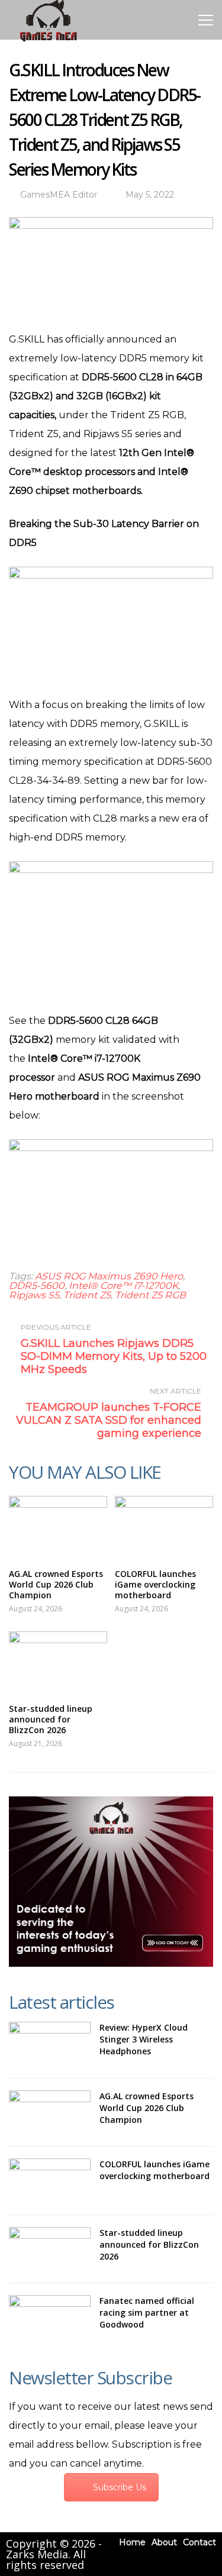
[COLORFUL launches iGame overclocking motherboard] (164, 1526)
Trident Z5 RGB (150, 1295)
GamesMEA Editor (59, 195)
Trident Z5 (87, 1295)
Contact (200, 2542)
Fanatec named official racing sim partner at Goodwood (147, 2312)
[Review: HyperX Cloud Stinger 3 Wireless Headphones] (50, 2044)
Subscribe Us (120, 2487)
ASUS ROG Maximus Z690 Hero (109, 1276)
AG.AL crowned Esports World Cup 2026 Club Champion (56, 1584)
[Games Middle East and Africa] (48, 41)
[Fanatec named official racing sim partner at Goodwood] (50, 2317)
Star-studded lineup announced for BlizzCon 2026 (51, 1719)
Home (132, 2542)
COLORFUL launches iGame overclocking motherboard (155, 1584)
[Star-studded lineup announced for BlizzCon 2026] (58, 1662)
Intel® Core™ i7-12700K (123, 1286)
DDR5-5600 (37, 1286)
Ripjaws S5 (34, 1295)
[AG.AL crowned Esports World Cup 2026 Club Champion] (58, 1526)
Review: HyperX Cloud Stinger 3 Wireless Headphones (144, 2039)
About (164, 2542)
